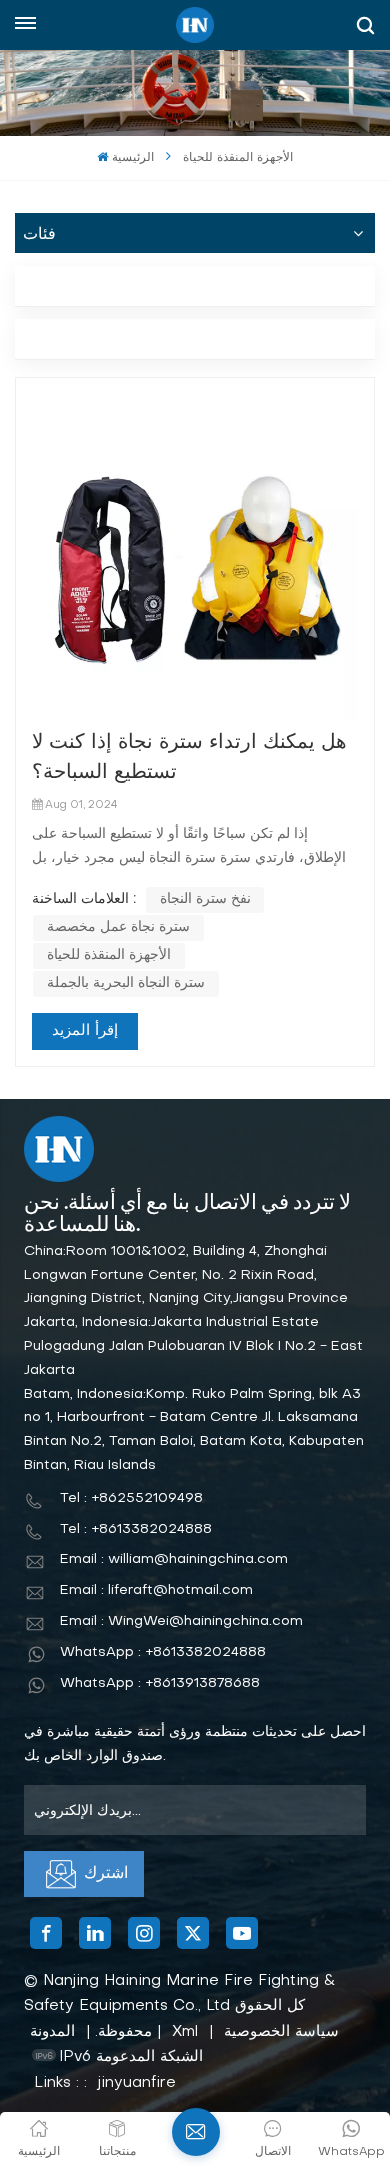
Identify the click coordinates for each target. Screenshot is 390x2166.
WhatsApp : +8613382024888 (163, 1652)
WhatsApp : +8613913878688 (160, 1683)
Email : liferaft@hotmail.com (156, 1590)
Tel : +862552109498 (131, 1498)
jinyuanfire (137, 2083)
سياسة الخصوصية (281, 2032)
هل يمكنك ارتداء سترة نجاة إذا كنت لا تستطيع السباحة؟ (189, 758)
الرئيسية (132, 158)
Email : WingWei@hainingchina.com (181, 1621)
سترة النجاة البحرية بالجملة (126, 983)
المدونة (52, 2032)
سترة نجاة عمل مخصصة (118, 927)
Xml (185, 2032)
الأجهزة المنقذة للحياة (109, 955)
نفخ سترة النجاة (205, 899)
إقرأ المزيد (85, 1031)
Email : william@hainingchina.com (174, 1559)
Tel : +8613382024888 (136, 1529)
